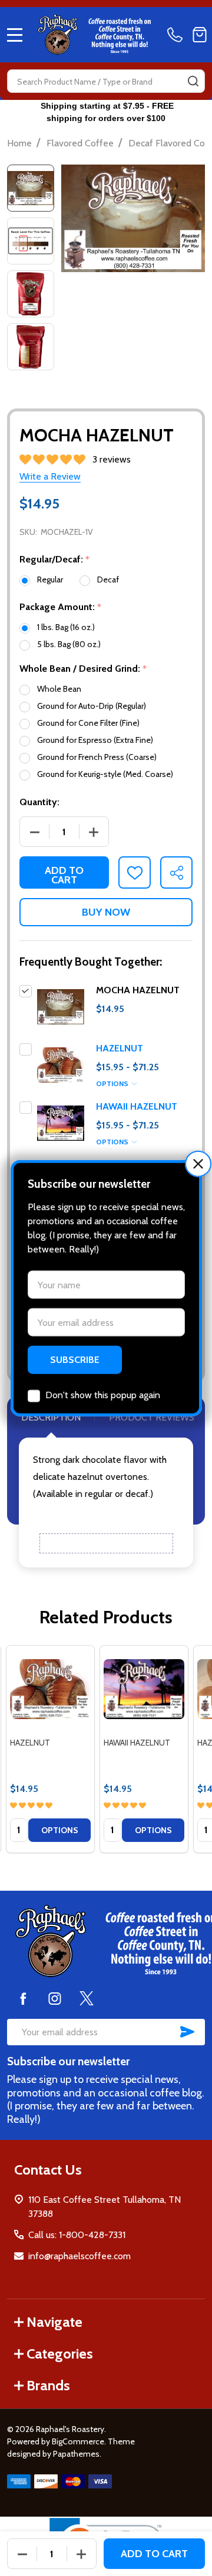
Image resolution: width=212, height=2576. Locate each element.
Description (51, 1417)
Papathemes (76, 2454)
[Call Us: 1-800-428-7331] (177, 35)
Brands (48, 2385)
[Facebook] (23, 1998)
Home (19, 143)
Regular (50, 579)
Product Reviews (152, 1417)
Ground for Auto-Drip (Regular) (92, 706)
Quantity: (39, 802)
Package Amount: (61, 607)
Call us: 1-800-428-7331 (77, 2235)
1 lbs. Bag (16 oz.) (66, 627)
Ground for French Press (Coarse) (97, 757)
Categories (60, 2354)
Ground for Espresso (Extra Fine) (95, 740)
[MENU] (15, 35)
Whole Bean (59, 689)
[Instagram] (55, 1998)
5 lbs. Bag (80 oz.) (69, 644)
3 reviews (112, 459)
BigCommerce (78, 2441)
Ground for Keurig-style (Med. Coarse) (105, 774)
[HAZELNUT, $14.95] (50, 1689)
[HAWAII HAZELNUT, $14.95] (144, 1689)
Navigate (54, 2322)
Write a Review (50, 476)
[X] (87, 1998)
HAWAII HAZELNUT (137, 1106)
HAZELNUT (120, 1048)
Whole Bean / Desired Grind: (83, 669)
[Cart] (200, 35)
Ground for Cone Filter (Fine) (88, 723)
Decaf (108, 579)
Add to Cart (64, 875)
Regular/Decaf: (55, 560)
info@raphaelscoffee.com (79, 2256)
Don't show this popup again (103, 1395)
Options (113, 1083)
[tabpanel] (50, 1749)
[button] (198, 1163)
